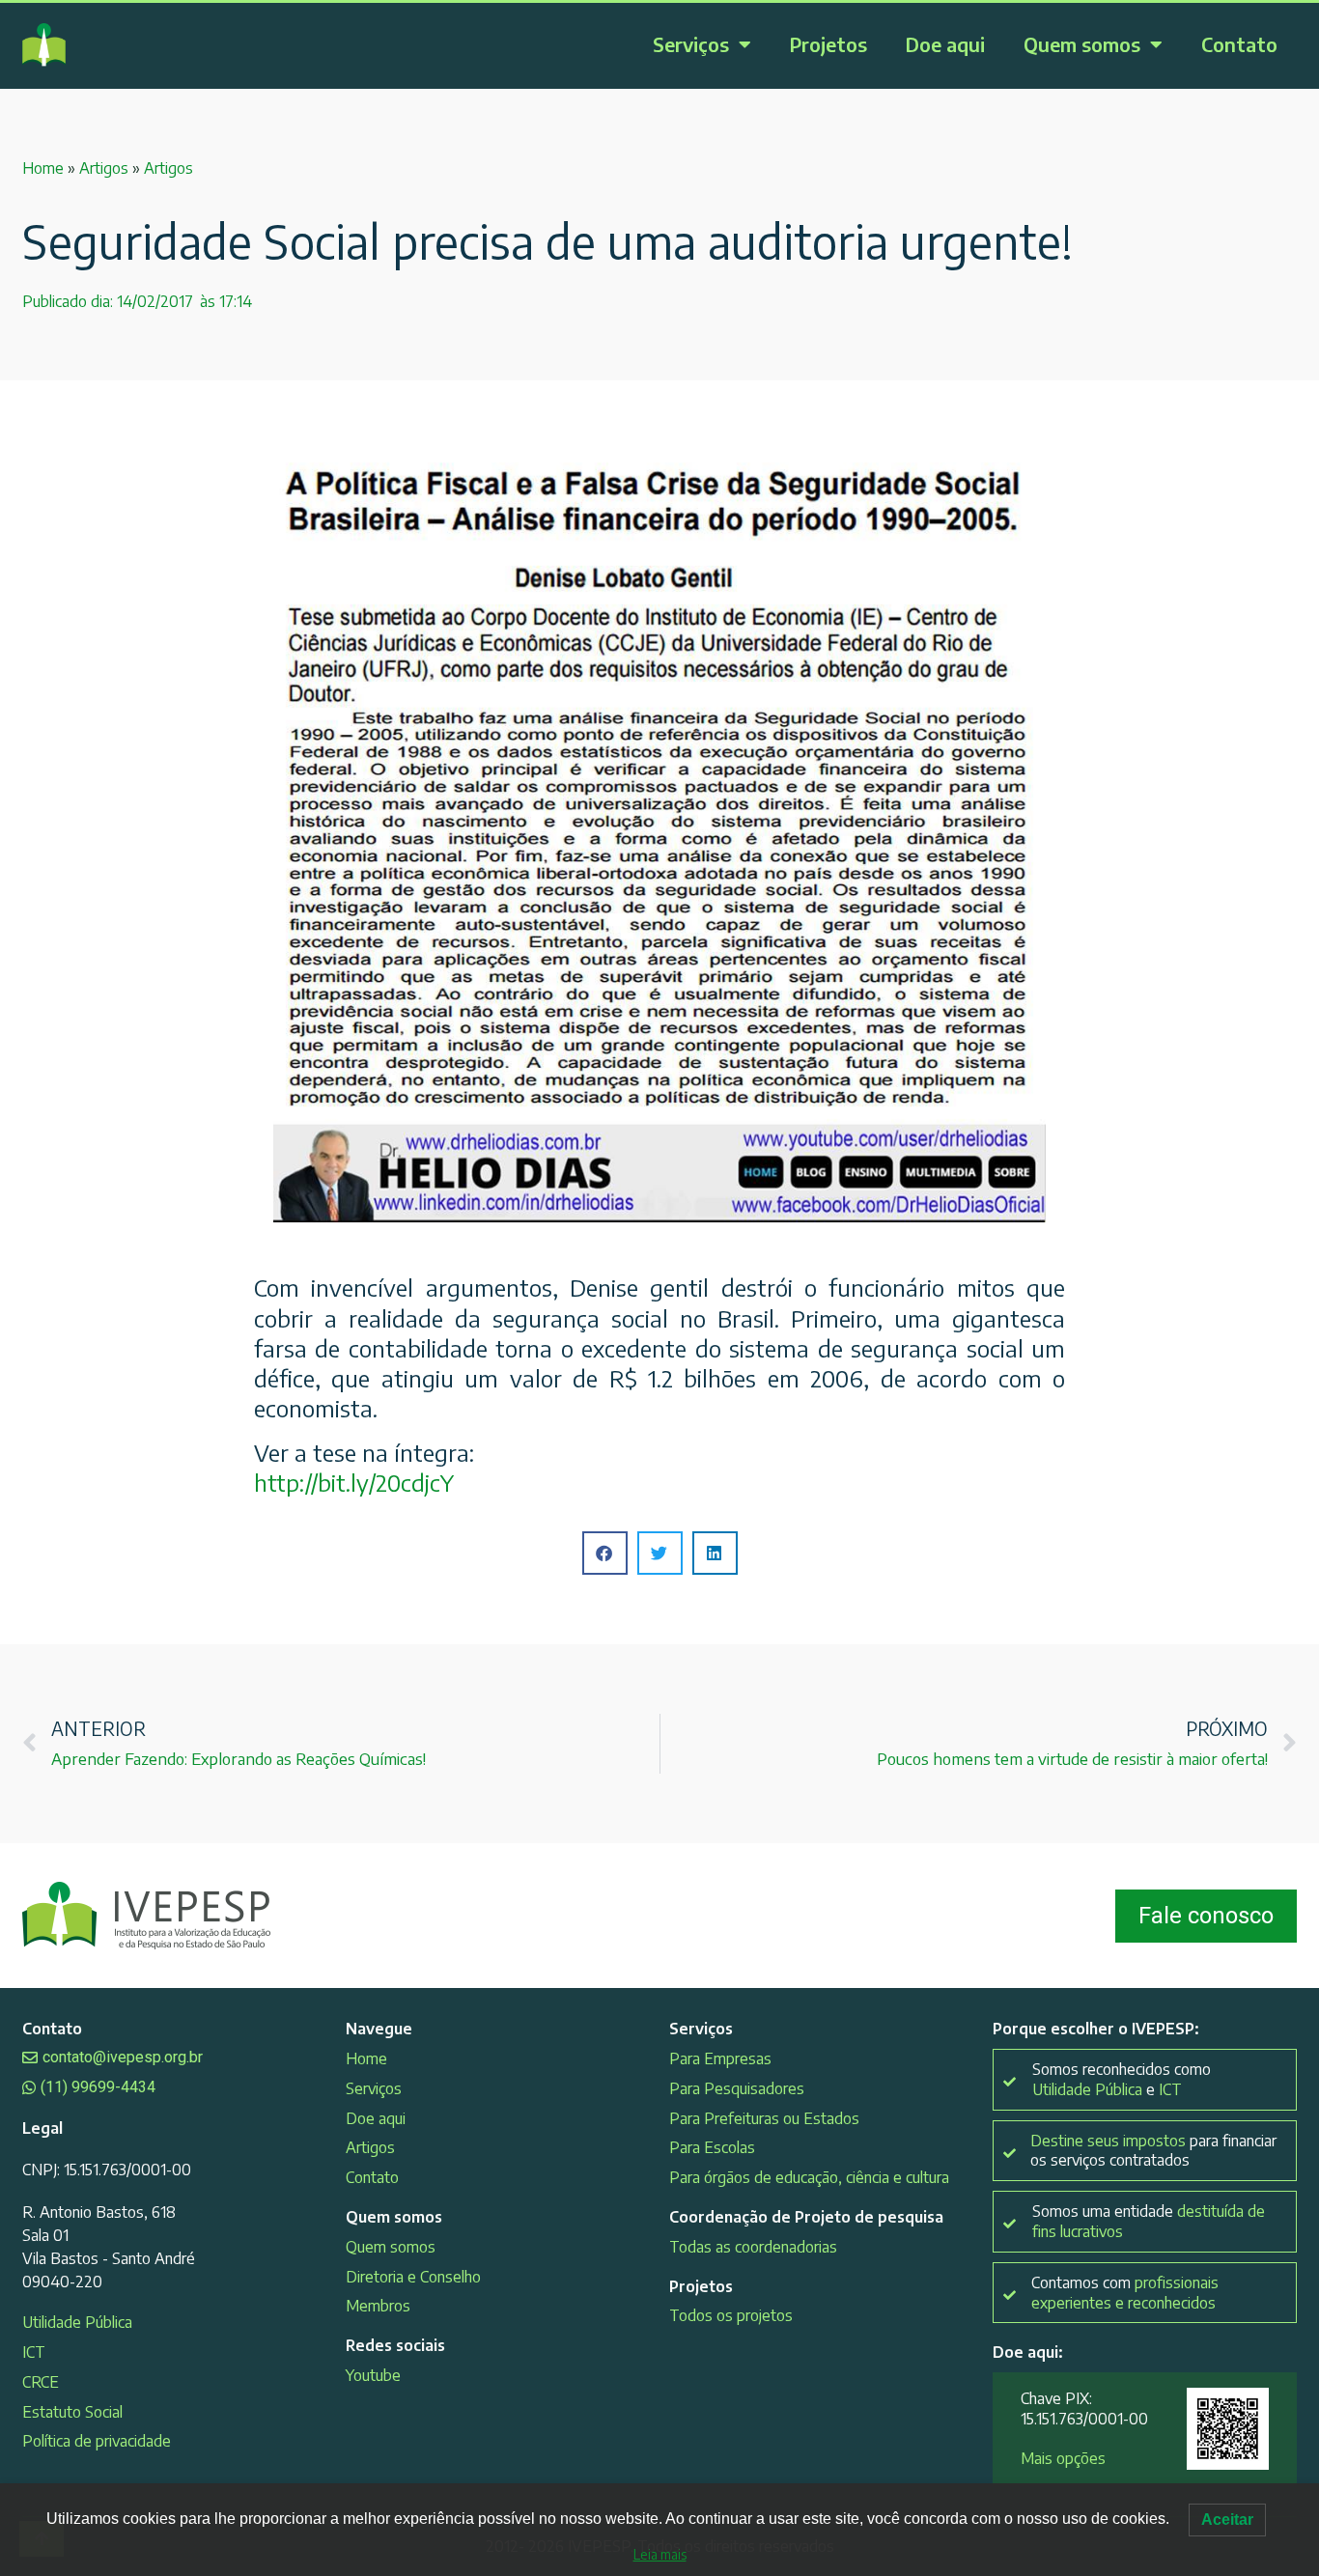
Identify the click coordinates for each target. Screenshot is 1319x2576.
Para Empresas (720, 2058)
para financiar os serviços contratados (1153, 2151)
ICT (34, 2352)
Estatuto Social (72, 2412)
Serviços (691, 44)
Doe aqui (945, 44)
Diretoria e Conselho (413, 2277)
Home (43, 168)
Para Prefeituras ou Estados (764, 2118)
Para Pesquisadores (737, 2088)
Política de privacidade (97, 2441)
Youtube (373, 2375)
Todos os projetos (731, 2315)
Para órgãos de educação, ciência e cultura (809, 2177)
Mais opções (1063, 2458)
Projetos (828, 44)
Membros (378, 2306)
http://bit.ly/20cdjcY (354, 1482)
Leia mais (660, 2554)
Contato (1239, 44)
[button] (605, 1553)
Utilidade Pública (77, 2322)
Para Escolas (712, 2147)
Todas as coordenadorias (753, 2247)
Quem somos (1082, 44)
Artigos (104, 168)
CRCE (41, 2382)
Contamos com (1125, 2293)
